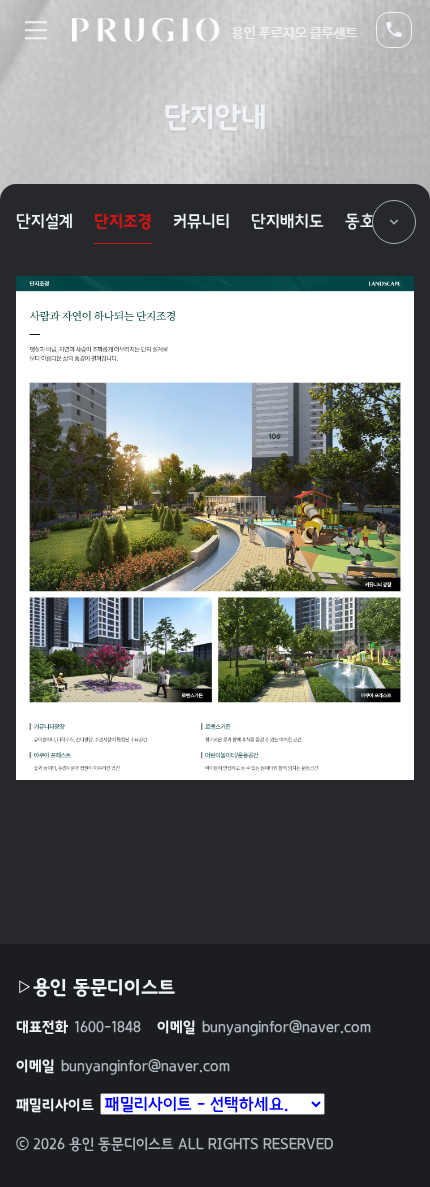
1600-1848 (78, 1027)
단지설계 (44, 221)
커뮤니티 (201, 221)
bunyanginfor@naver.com (264, 1027)
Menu (36, 30)
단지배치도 (287, 221)
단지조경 (123, 221)
